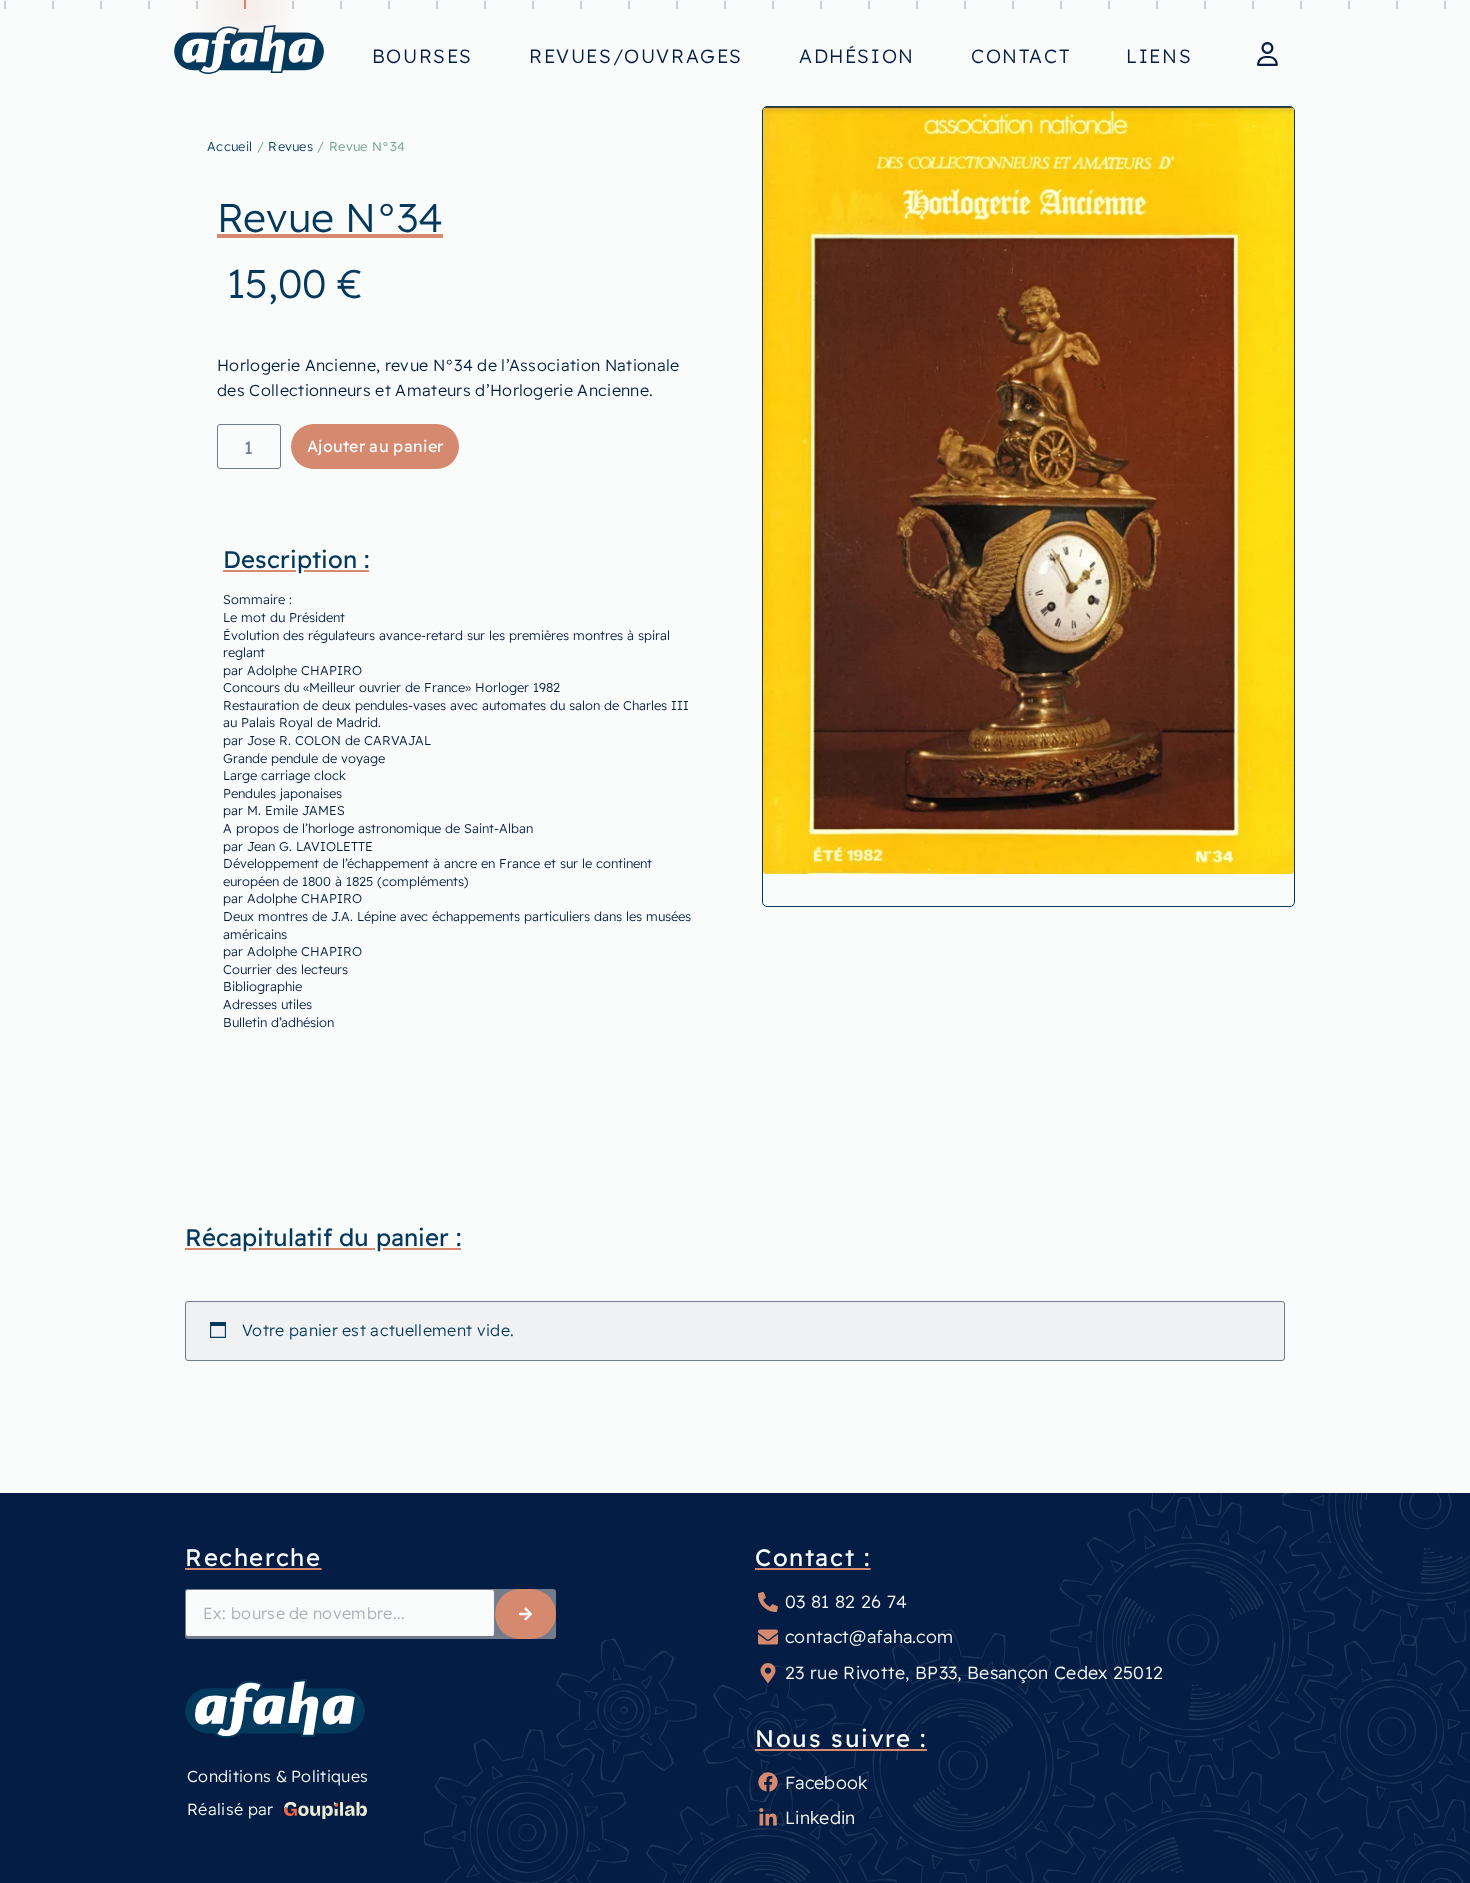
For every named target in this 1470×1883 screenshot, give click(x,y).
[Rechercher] (525, 1614)
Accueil (229, 146)
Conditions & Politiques (277, 1776)
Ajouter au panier (375, 446)
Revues (290, 146)
